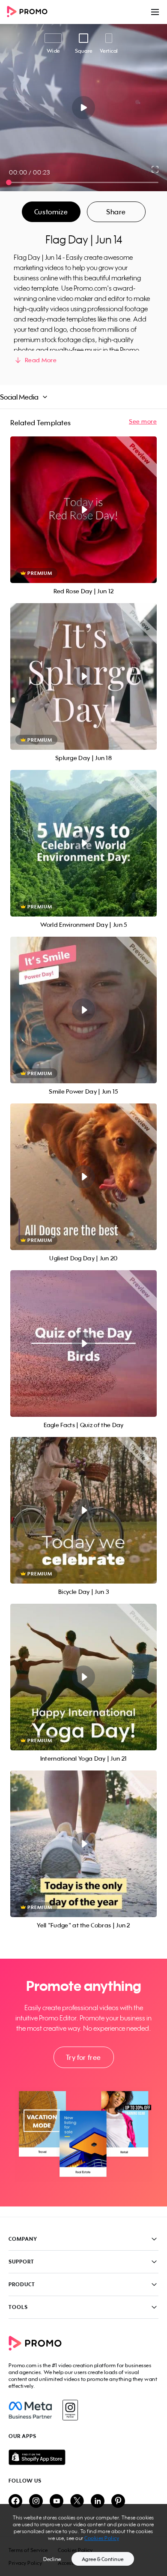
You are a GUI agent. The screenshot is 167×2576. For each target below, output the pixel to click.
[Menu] (155, 12)
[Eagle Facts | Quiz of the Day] (83, 1344)
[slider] (9, 182)
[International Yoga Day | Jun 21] (83, 1677)
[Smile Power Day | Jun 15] (83, 1010)
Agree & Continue (103, 2559)
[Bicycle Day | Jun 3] (83, 1510)
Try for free (83, 2057)
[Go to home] (30, 12)
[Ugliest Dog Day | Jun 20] (83, 1177)
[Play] (84, 108)
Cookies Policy (102, 2538)
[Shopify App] (83, 2457)
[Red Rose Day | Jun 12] (83, 510)
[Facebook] (30, 2410)
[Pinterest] (118, 2502)
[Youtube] (57, 2502)
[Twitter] (77, 2502)
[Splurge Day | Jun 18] (83, 676)
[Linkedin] (98, 2502)
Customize (51, 212)
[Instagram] (70, 2410)
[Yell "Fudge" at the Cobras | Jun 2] (83, 1844)
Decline (52, 2559)
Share (116, 212)
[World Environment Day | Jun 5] (83, 843)
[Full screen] (155, 169)
